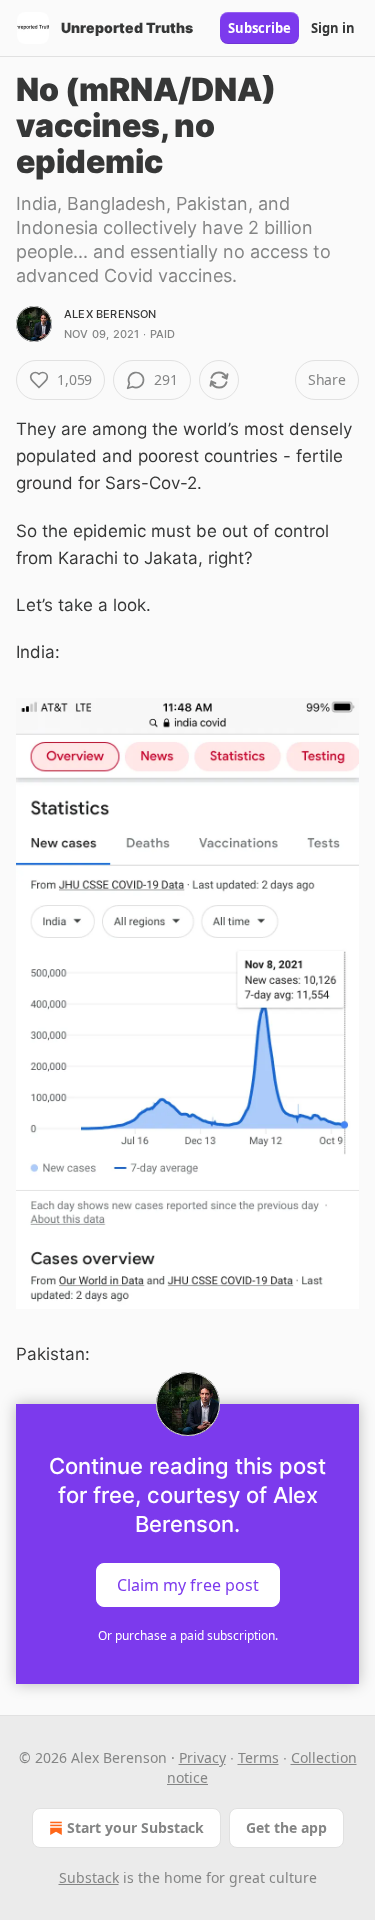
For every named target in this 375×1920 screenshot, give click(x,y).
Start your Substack (135, 1827)
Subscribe (259, 28)
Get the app (286, 1827)
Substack (89, 1877)
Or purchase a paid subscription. (188, 1635)
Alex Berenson (110, 314)
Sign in (333, 28)
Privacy (202, 1757)
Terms (258, 1757)
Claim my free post (188, 1584)
